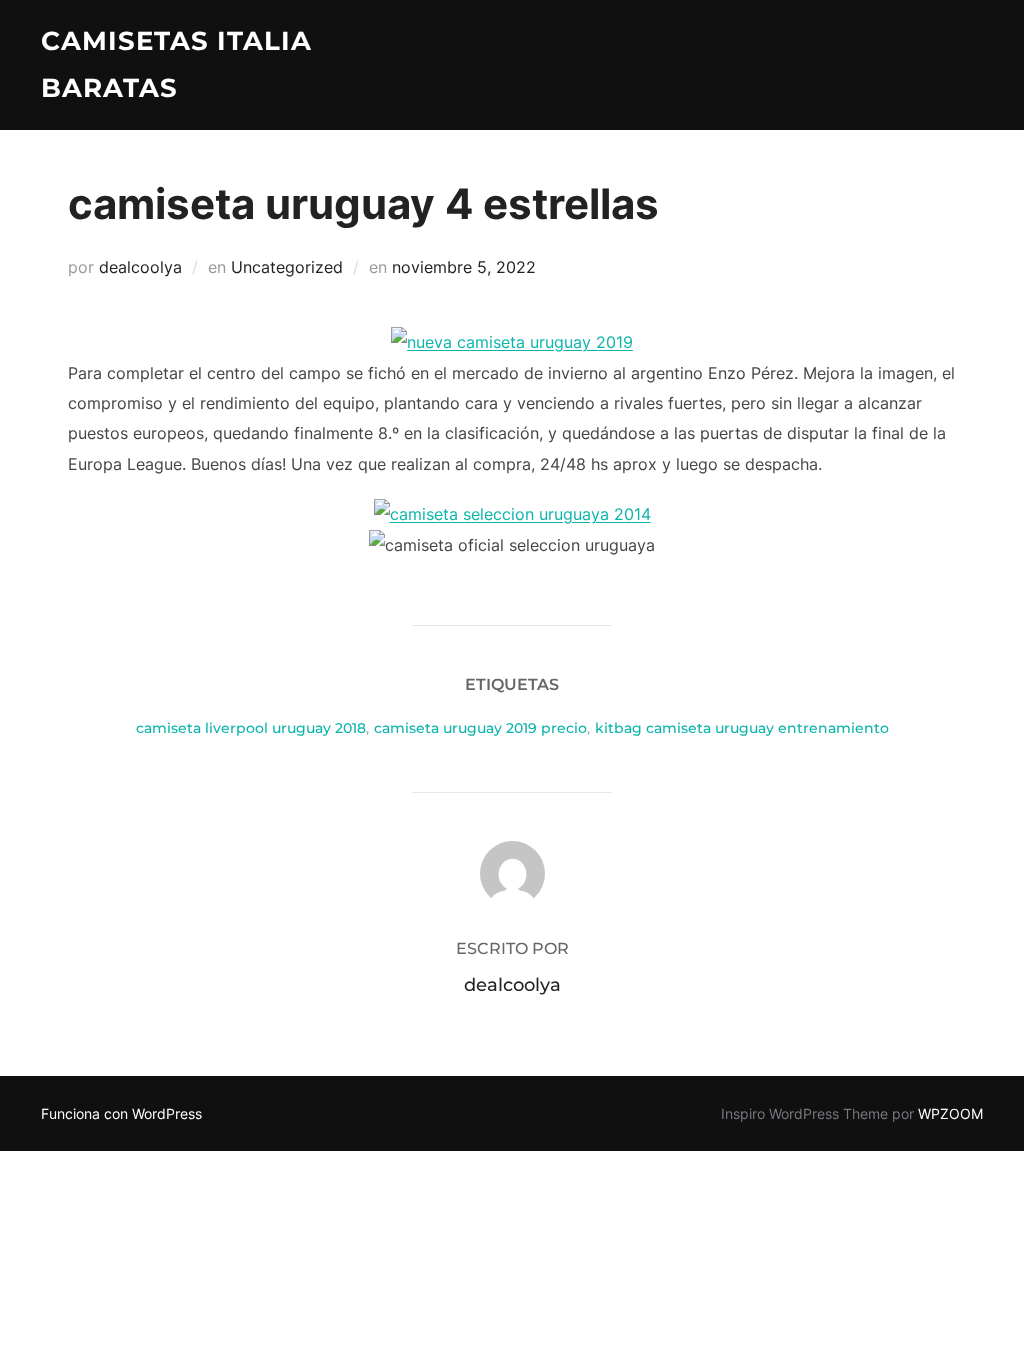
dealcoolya (140, 267)
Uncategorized (287, 267)
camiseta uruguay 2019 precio (480, 728)
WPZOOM (950, 1113)
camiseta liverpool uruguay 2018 (251, 728)
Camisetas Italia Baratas (176, 64)
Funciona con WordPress (121, 1113)
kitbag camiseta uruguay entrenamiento (742, 728)
